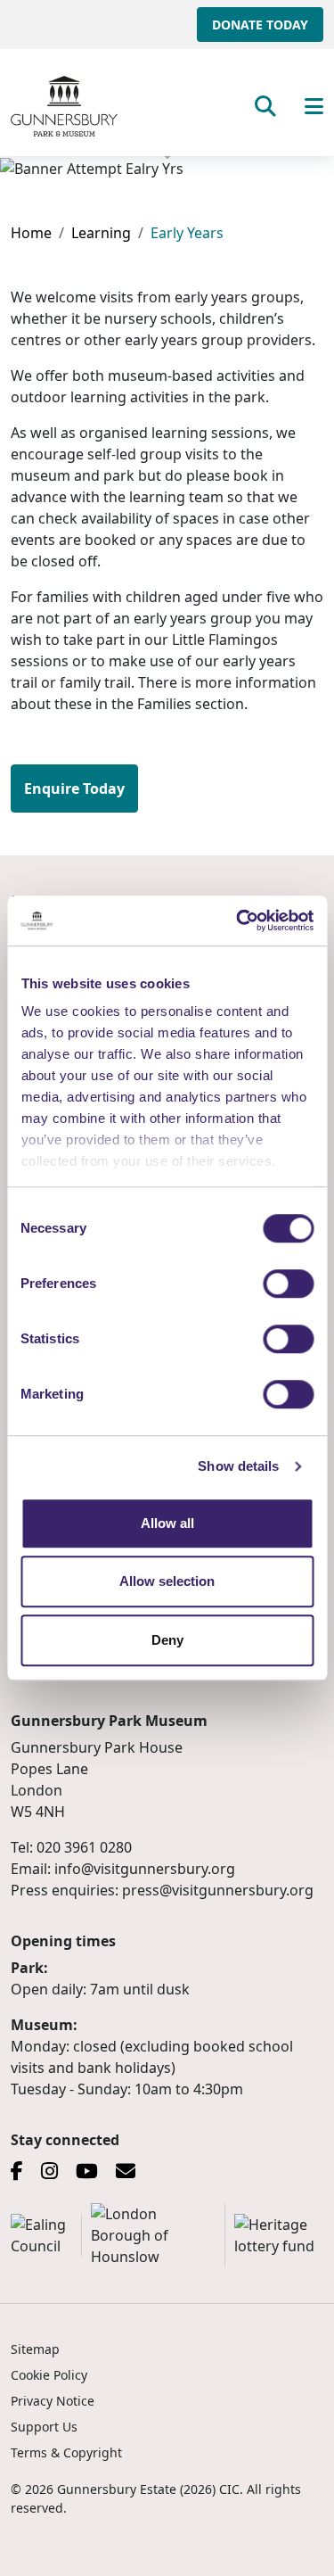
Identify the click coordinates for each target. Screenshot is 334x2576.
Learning (101, 233)
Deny (167, 1640)
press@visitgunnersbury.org (218, 1890)
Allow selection (167, 1581)
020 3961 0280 (84, 1847)
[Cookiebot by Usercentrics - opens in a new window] (238, 921)
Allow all (167, 1523)
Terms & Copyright (66, 2452)
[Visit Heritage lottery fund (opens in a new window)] (279, 2235)
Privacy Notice (53, 2401)
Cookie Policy (49, 2375)
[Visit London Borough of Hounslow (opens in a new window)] (158, 2235)
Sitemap (35, 2349)
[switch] (288, 1284)
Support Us (44, 2427)
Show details (238, 1466)
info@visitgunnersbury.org (145, 1869)
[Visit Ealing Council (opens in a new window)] (46, 2235)
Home (31, 233)
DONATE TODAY (260, 25)
